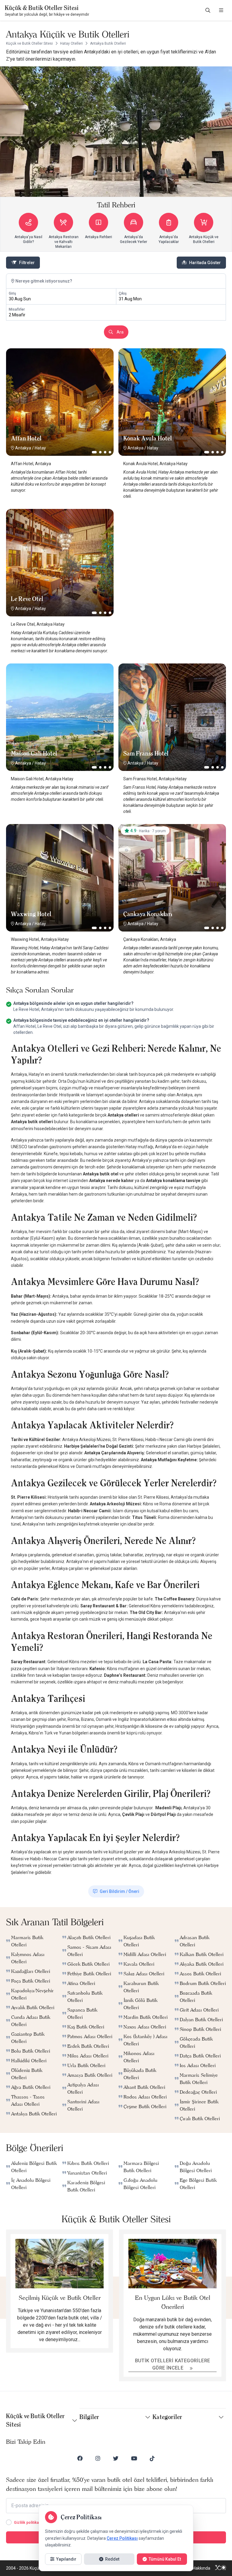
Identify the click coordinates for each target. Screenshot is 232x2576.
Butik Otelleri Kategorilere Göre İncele (173, 2364)
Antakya (23, 448)
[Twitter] (116, 2458)
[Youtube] (134, 2458)
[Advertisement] (172, 547)
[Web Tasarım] (221, 2568)
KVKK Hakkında (196, 2568)
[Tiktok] (152, 2458)
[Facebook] (80, 2458)
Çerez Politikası (122, 2538)
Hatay (40, 448)
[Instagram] (98, 2458)
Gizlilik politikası (28, 2523)
